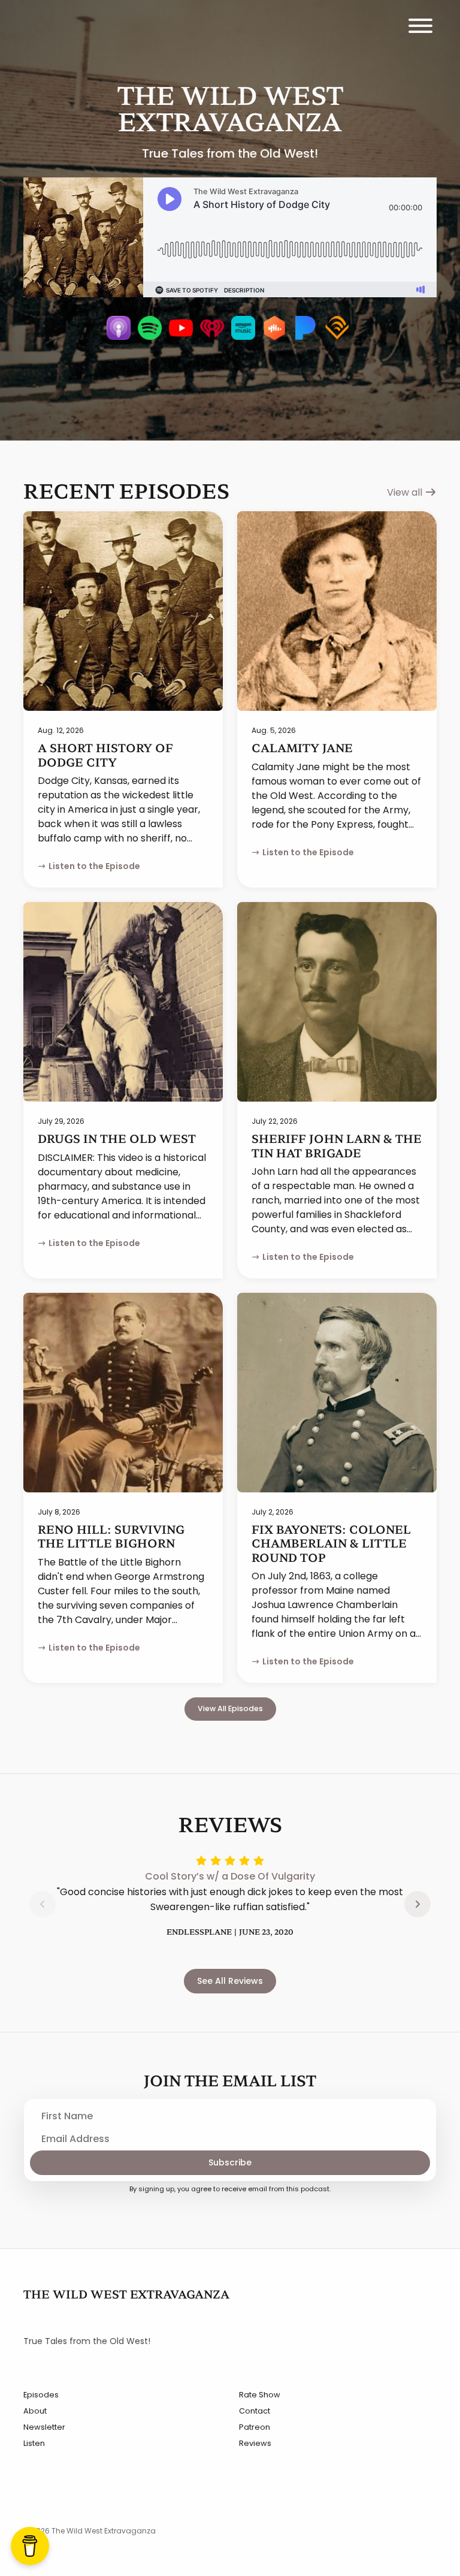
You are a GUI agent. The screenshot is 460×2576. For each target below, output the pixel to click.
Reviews (255, 2443)
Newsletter (44, 2427)
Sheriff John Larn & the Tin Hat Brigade (337, 1145)
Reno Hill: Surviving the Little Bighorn (111, 1536)
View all (406, 492)
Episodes (41, 2395)
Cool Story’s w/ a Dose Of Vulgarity (230, 1876)
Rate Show (260, 2395)
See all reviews (230, 1981)
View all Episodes (230, 1708)
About (35, 2411)
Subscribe (230, 2162)
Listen (34, 2443)
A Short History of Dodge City (105, 754)
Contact (255, 2411)
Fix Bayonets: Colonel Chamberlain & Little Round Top (331, 1543)
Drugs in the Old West (117, 1138)
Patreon (255, 2427)
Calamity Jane (302, 747)
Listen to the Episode (94, 866)
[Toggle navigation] (420, 28)
